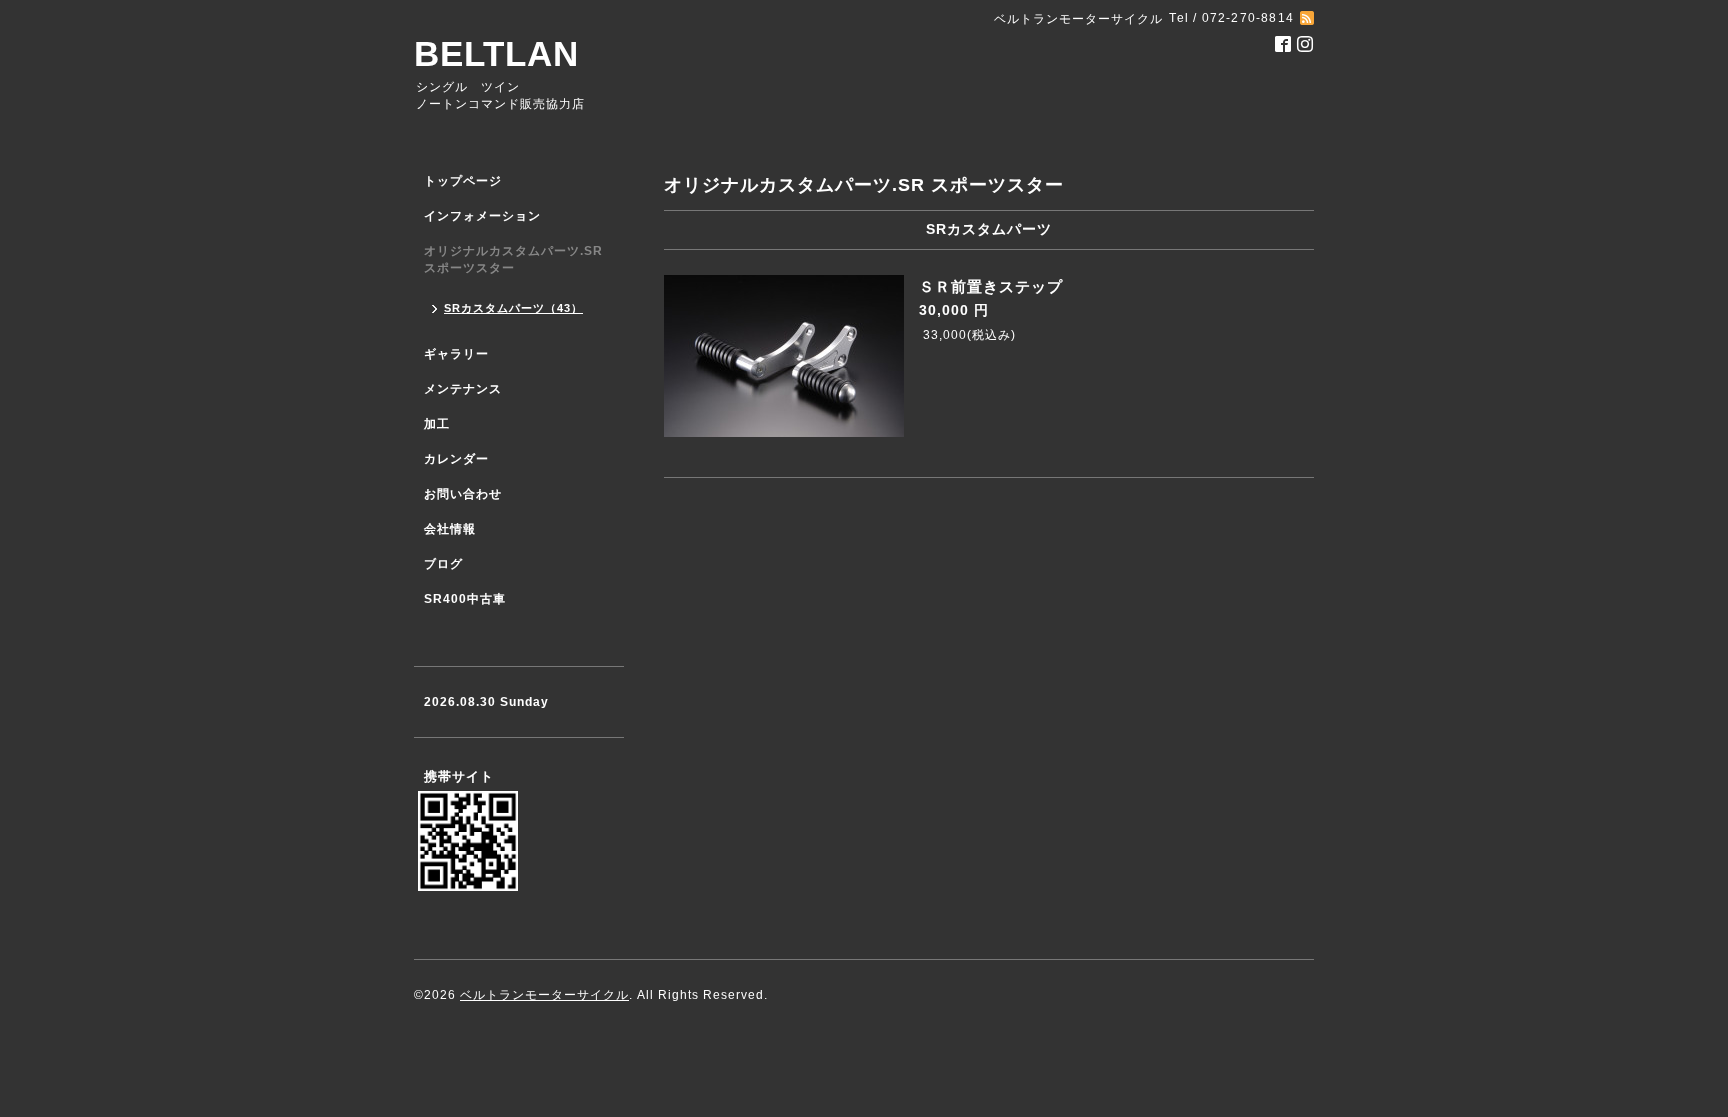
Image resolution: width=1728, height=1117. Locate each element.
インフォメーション (482, 216)
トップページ (463, 181)
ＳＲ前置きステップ (991, 286)
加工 (437, 424)
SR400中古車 (465, 599)
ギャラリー (456, 354)
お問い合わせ (463, 494)
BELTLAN (496, 53)
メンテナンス (463, 389)
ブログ (443, 564)
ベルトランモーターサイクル (544, 995)
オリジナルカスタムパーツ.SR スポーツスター (513, 259)
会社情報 (450, 529)
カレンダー (456, 459)
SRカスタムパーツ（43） (513, 308)
